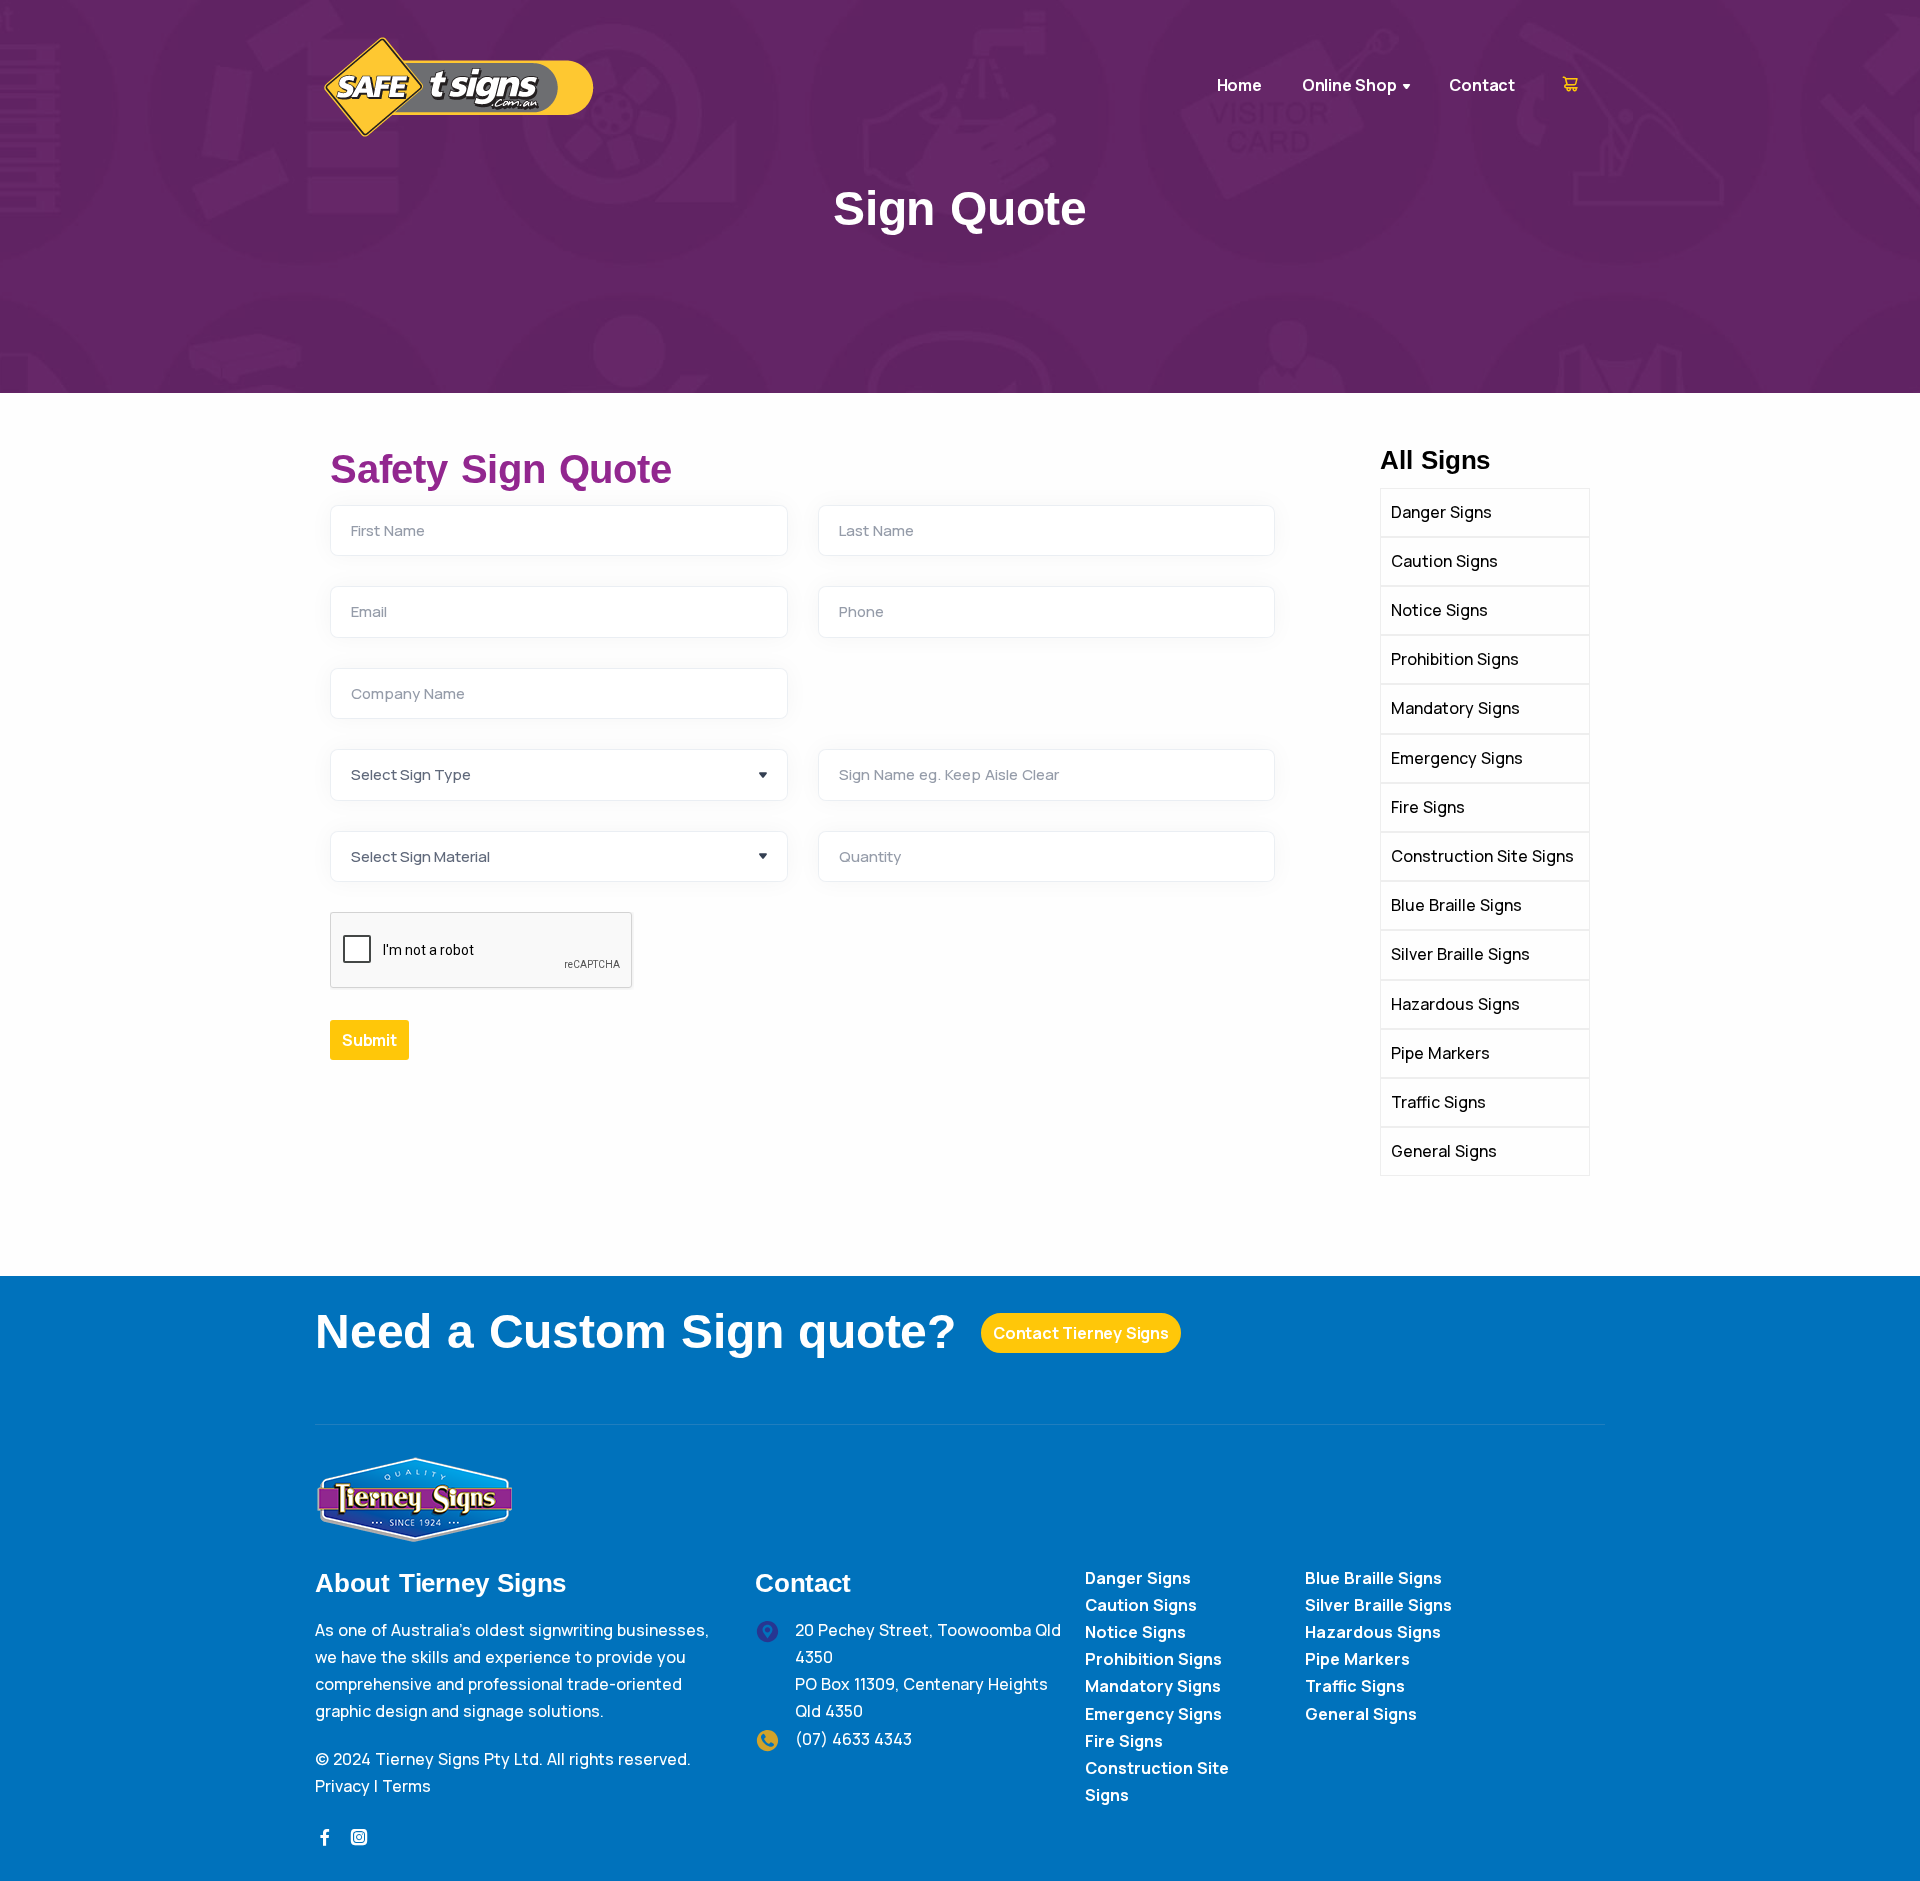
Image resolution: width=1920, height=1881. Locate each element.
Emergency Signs (1153, 1714)
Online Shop (1349, 85)
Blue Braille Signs (1373, 1578)
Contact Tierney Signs (1081, 1333)
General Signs (1361, 1714)
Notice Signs (1135, 1632)
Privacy (342, 1786)
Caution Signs (1141, 1605)
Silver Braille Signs (1378, 1605)
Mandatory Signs (1153, 1686)
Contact (1482, 85)
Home (1239, 85)
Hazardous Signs (1373, 1632)
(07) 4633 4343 (853, 1739)
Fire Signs (1124, 1741)
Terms (406, 1786)
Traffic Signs (1355, 1686)
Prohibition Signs (1153, 1659)
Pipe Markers (1357, 1659)
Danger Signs (1138, 1578)
